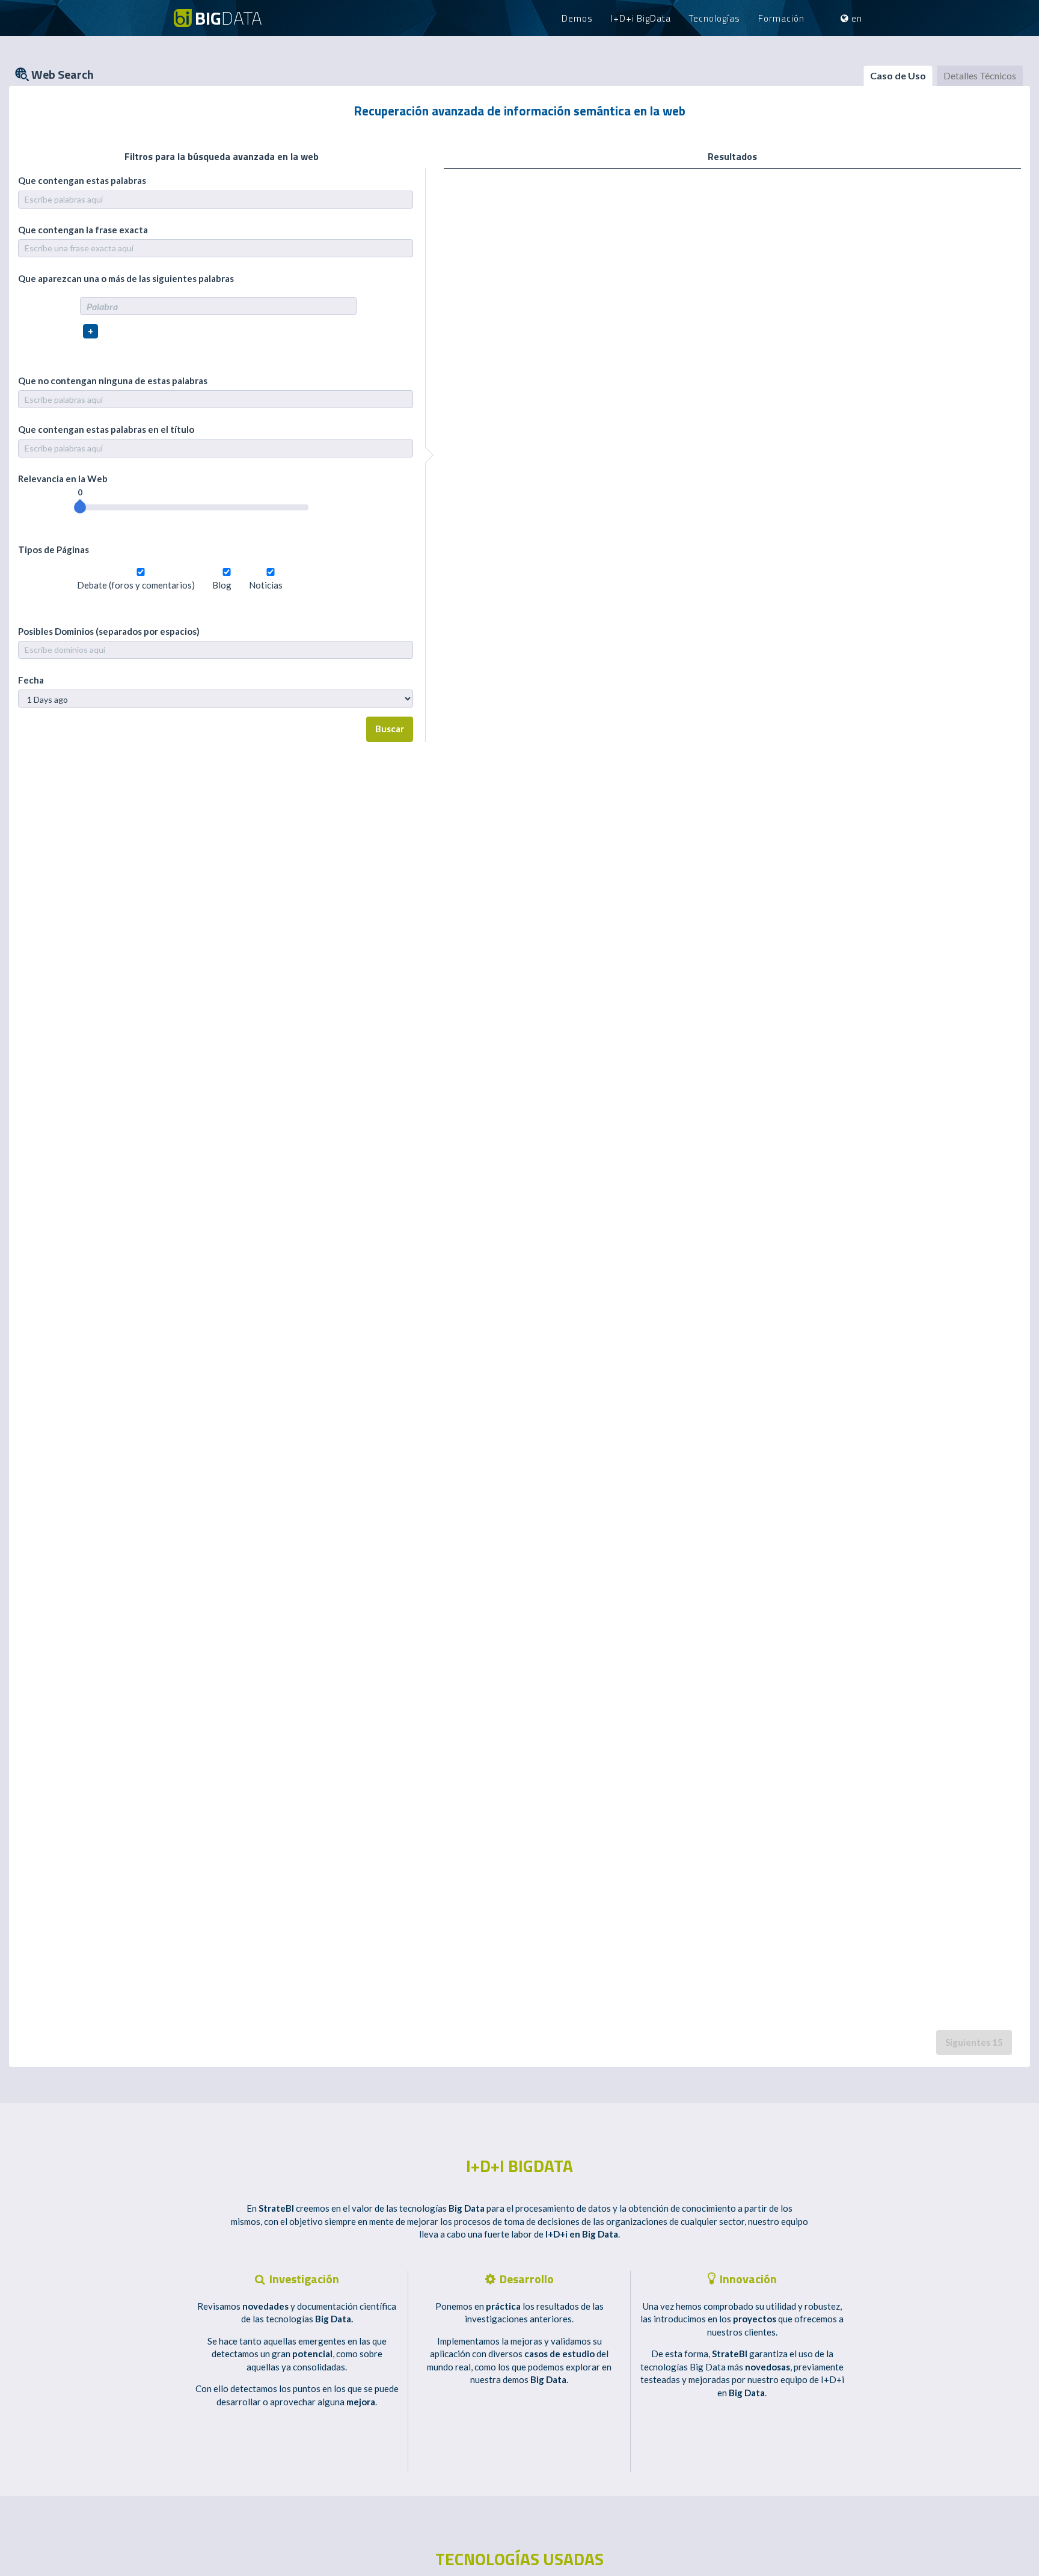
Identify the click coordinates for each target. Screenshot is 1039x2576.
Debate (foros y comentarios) (136, 585)
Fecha (31, 680)
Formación (781, 18)
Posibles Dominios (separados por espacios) (109, 631)
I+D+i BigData (641, 18)
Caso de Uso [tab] (898, 75)
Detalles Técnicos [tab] (980, 75)
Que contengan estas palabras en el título (106, 429)
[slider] (80, 507)
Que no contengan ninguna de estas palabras (113, 381)
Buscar (390, 729)
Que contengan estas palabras (82, 180)
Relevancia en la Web (63, 479)
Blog (222, 585)
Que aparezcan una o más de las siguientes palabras (126, 278)
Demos (577, 18)
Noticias (266, 585)
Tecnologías (715, 18)
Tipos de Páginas (54, 549)
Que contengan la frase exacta (83, 230)
